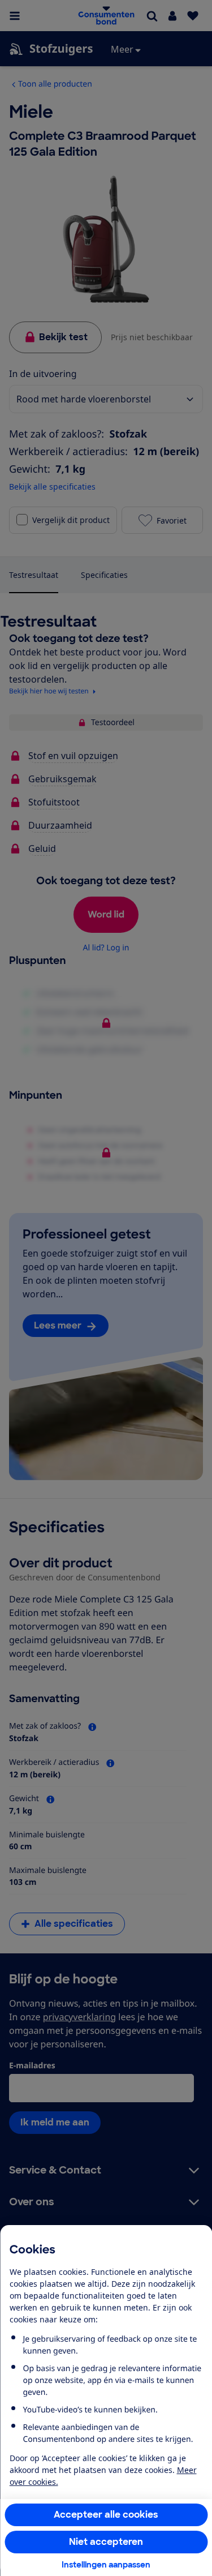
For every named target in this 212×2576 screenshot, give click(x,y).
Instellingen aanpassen (106, 2565)
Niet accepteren (106, 2542)
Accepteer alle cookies (106, 2515)
